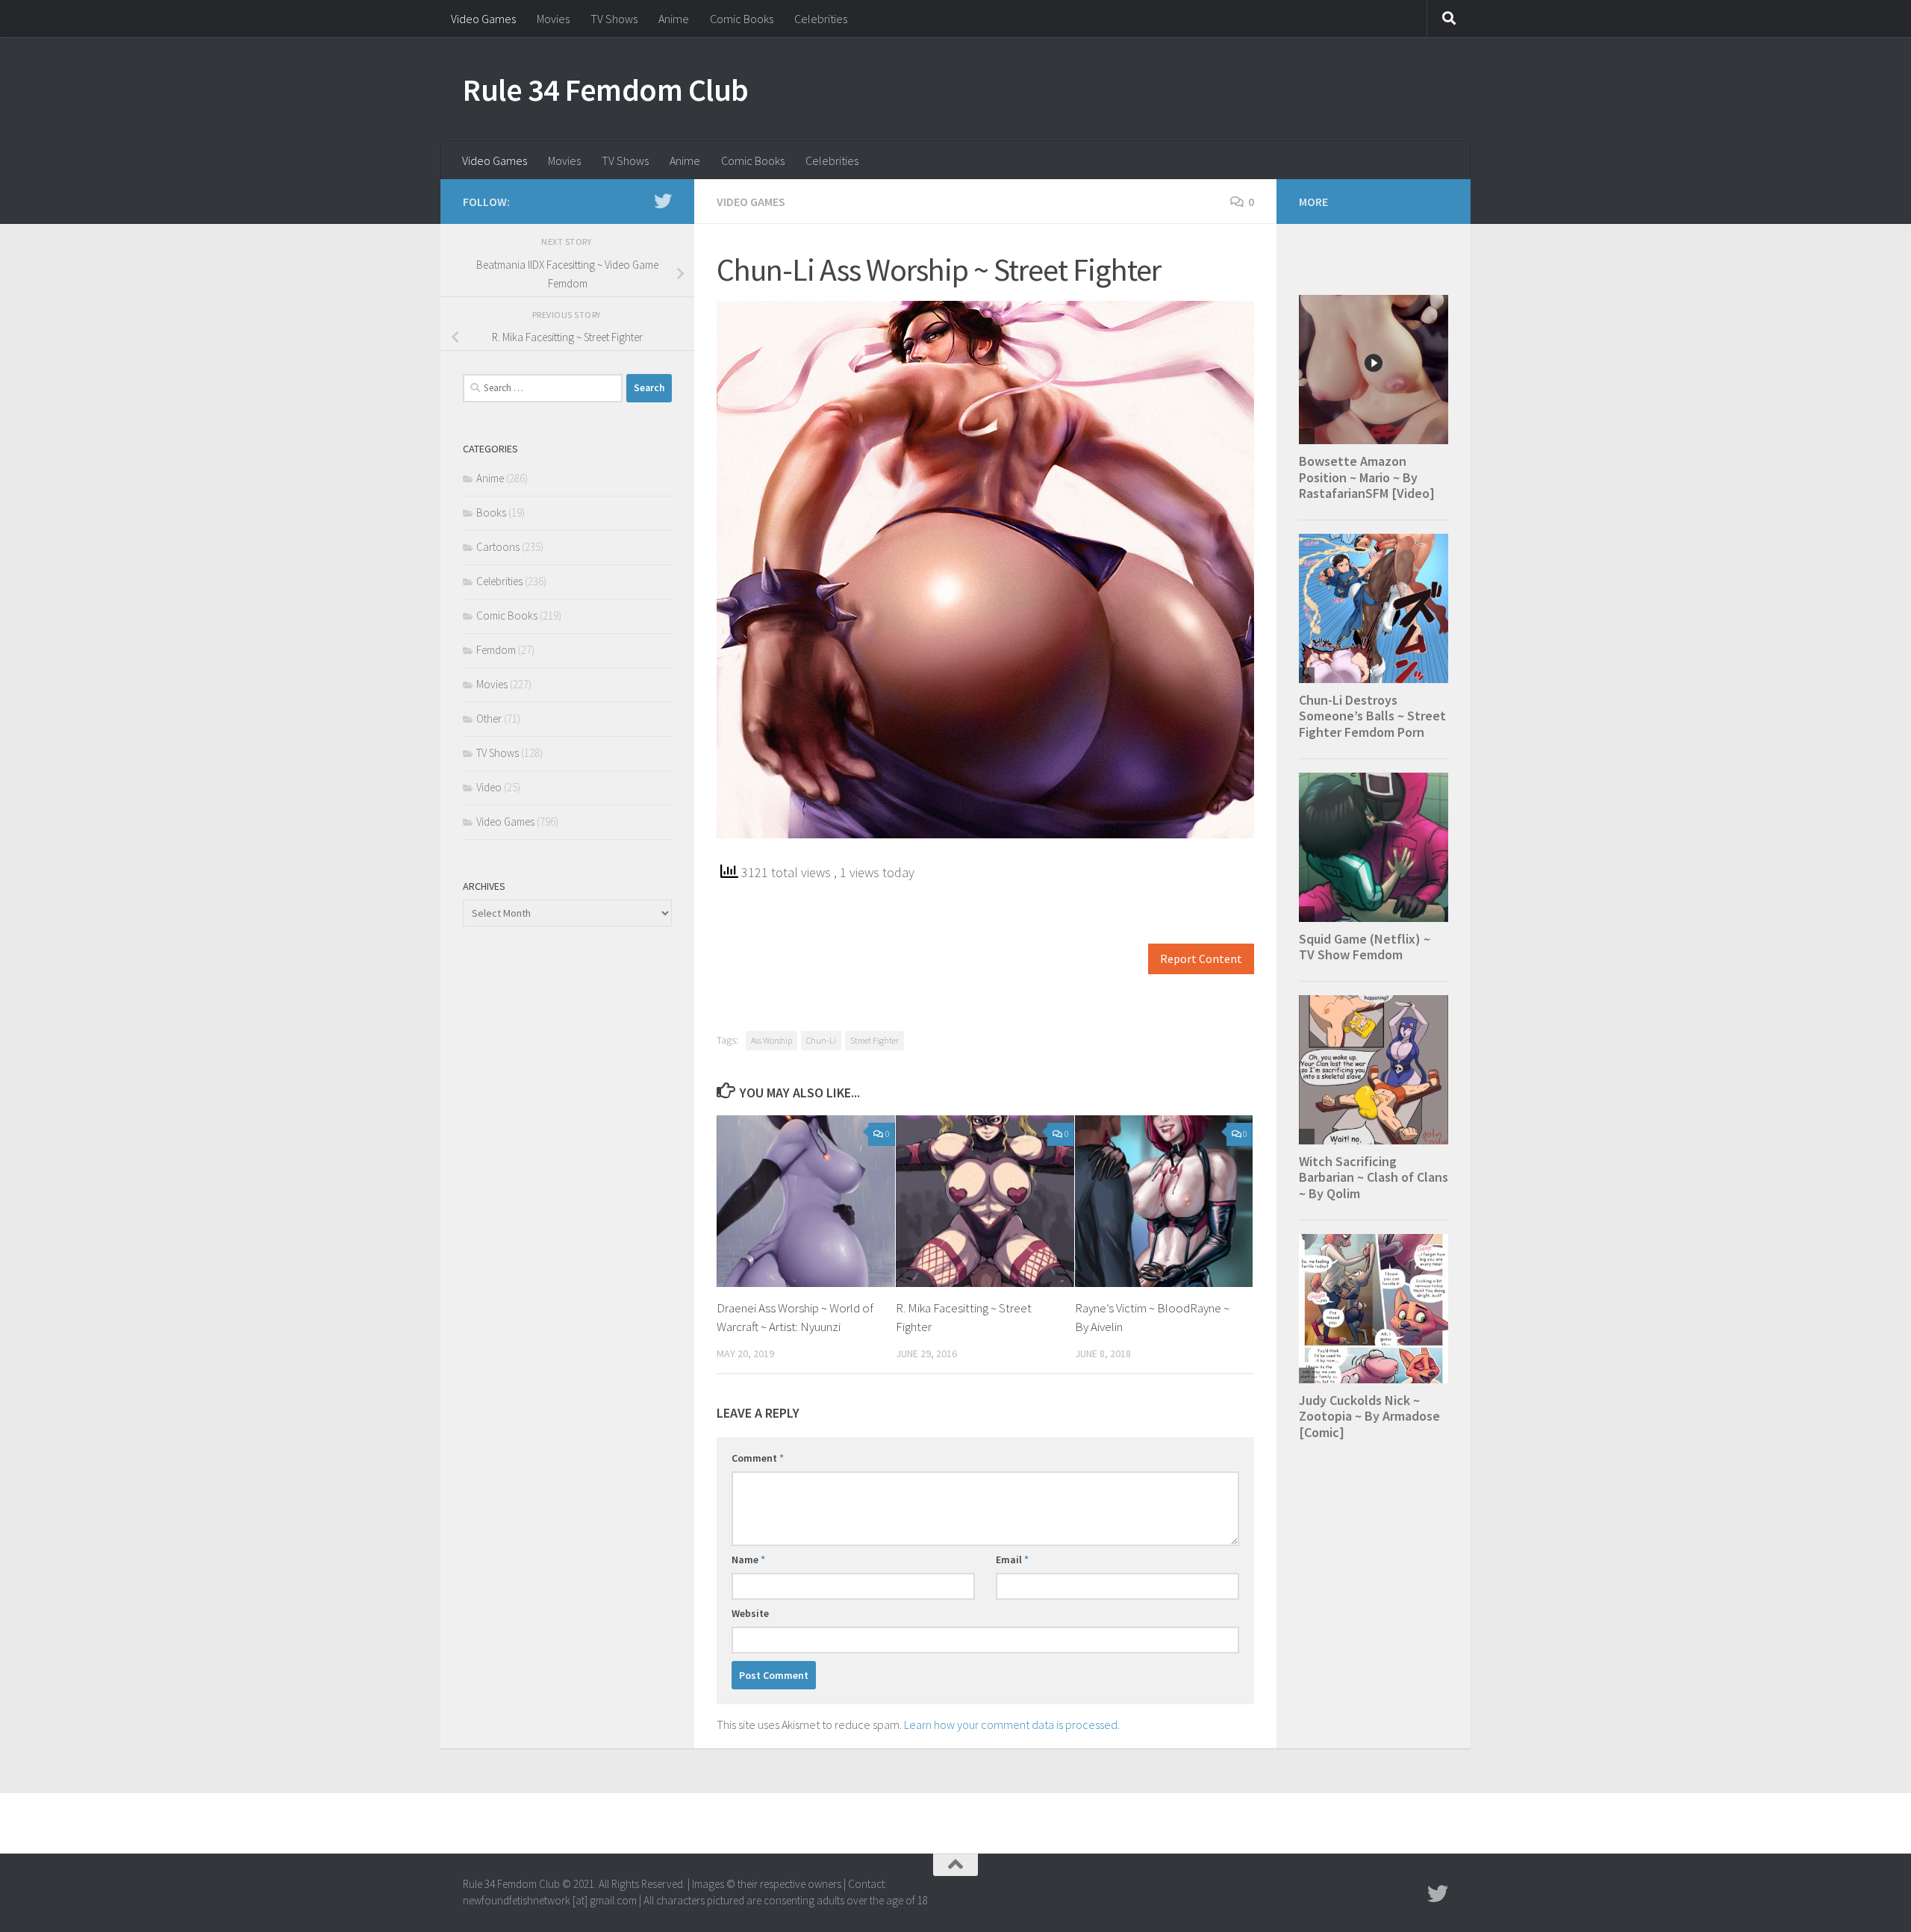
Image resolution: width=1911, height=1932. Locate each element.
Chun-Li (821, 1040)
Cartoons (498, 547)
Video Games (483, 19)
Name (748, 1559)
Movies (553, 19)
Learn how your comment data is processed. (1012, 1724)
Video (489, 787)
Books (491, 512)
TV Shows (614, 19)
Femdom (496, 650)
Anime (674, 19)
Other (489, 719)
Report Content (1201, 959)
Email (1012, 1559)
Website (750, 1613)
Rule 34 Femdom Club (606, 90)
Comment (758, 1458)
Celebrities (821, 19)
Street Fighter (875, 1040)
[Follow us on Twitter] (663, 201)
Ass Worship (771, 1040)
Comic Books (742, 19)
